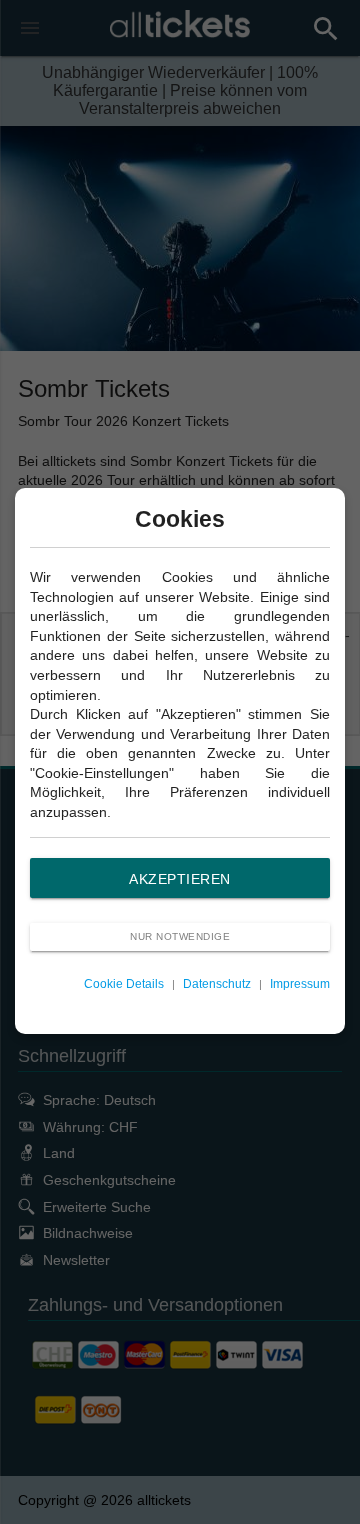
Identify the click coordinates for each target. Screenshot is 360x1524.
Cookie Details (124, 984)
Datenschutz (217, 984)
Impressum (300, 984)
